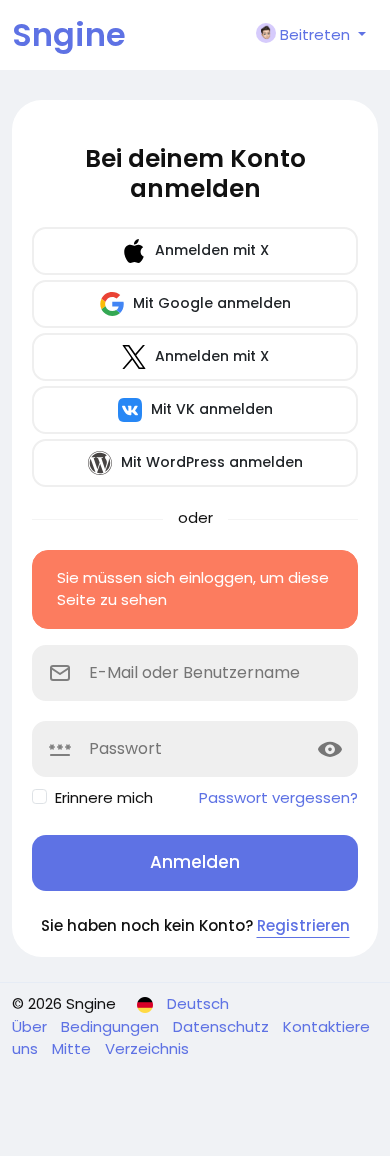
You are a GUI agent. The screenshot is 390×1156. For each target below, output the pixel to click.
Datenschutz (223, 1026)
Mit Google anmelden (210, 303)
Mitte (73, 1048)
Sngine (69, 34)
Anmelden (195, 862)
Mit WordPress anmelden (210, 462)
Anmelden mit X (210, 250)
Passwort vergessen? (278, 797)
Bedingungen (112, 1026)
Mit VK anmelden (210, 409)
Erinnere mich (104, 797)
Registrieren (303, 925)
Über (31, 1026)
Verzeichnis (147, 1048)
